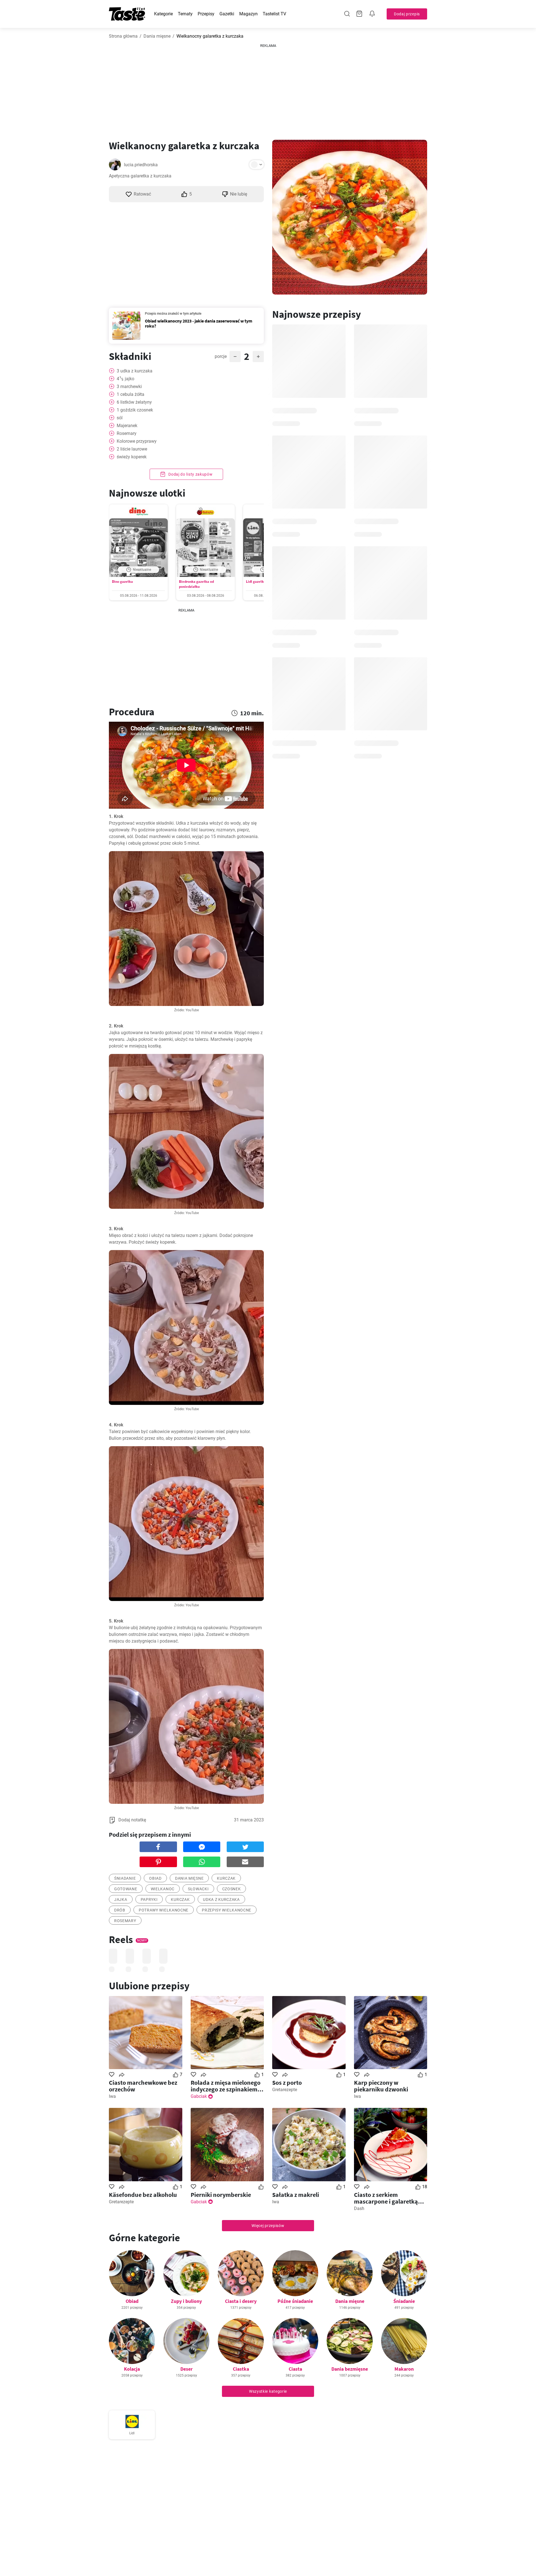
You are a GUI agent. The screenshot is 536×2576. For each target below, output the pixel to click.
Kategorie (163, 14)
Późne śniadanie (295, 2301)
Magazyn (248, 14)
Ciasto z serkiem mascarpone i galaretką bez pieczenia (386, 2198)
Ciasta (295, 2369)
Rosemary (125, 1921)
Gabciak (199, 2096)
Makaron (404, 2369)
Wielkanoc (163, 1889)
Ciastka (241, 2369)
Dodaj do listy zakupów (190, 474)
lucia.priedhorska (141, 165)
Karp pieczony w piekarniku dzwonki (381, 2086)
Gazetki (227, 14)
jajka (121, 1900)
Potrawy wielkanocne (164, 1910)
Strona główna (123, 36)
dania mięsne (189, 1878)
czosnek (232, 1889)
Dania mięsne (157, 36)
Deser (186, 2369)
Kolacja (132, 2369)
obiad (155, 1878)
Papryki (149, 1900)
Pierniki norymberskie (221, 2195)
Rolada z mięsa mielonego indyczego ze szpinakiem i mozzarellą (226, 2086)
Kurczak (180, 1900)
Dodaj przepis (407, 14)
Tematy (185, 14)
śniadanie (125, 1878)
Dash (359, 2208)
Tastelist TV (274, 14)
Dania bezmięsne (350, 2369)
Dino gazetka (122, 582)
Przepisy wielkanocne (227, 1910)
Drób (120, 1910)
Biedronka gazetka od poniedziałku (196, 584)
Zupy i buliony (186, 2301)
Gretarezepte (285, 2090)
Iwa (112, 2096)
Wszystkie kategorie (268, 2391)
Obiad (132, 2301)
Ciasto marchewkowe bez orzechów (143, 2086)
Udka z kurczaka (221, 1900)
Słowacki (198, 1889)
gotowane (126, 1889)
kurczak (226, 1878)
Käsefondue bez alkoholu (143, 2195)
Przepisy (206, 14)
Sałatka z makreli (296, 2195)
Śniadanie (404, 2301)
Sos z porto (287, 2083)
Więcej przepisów (268, 2226)
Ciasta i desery (241, 2301)
